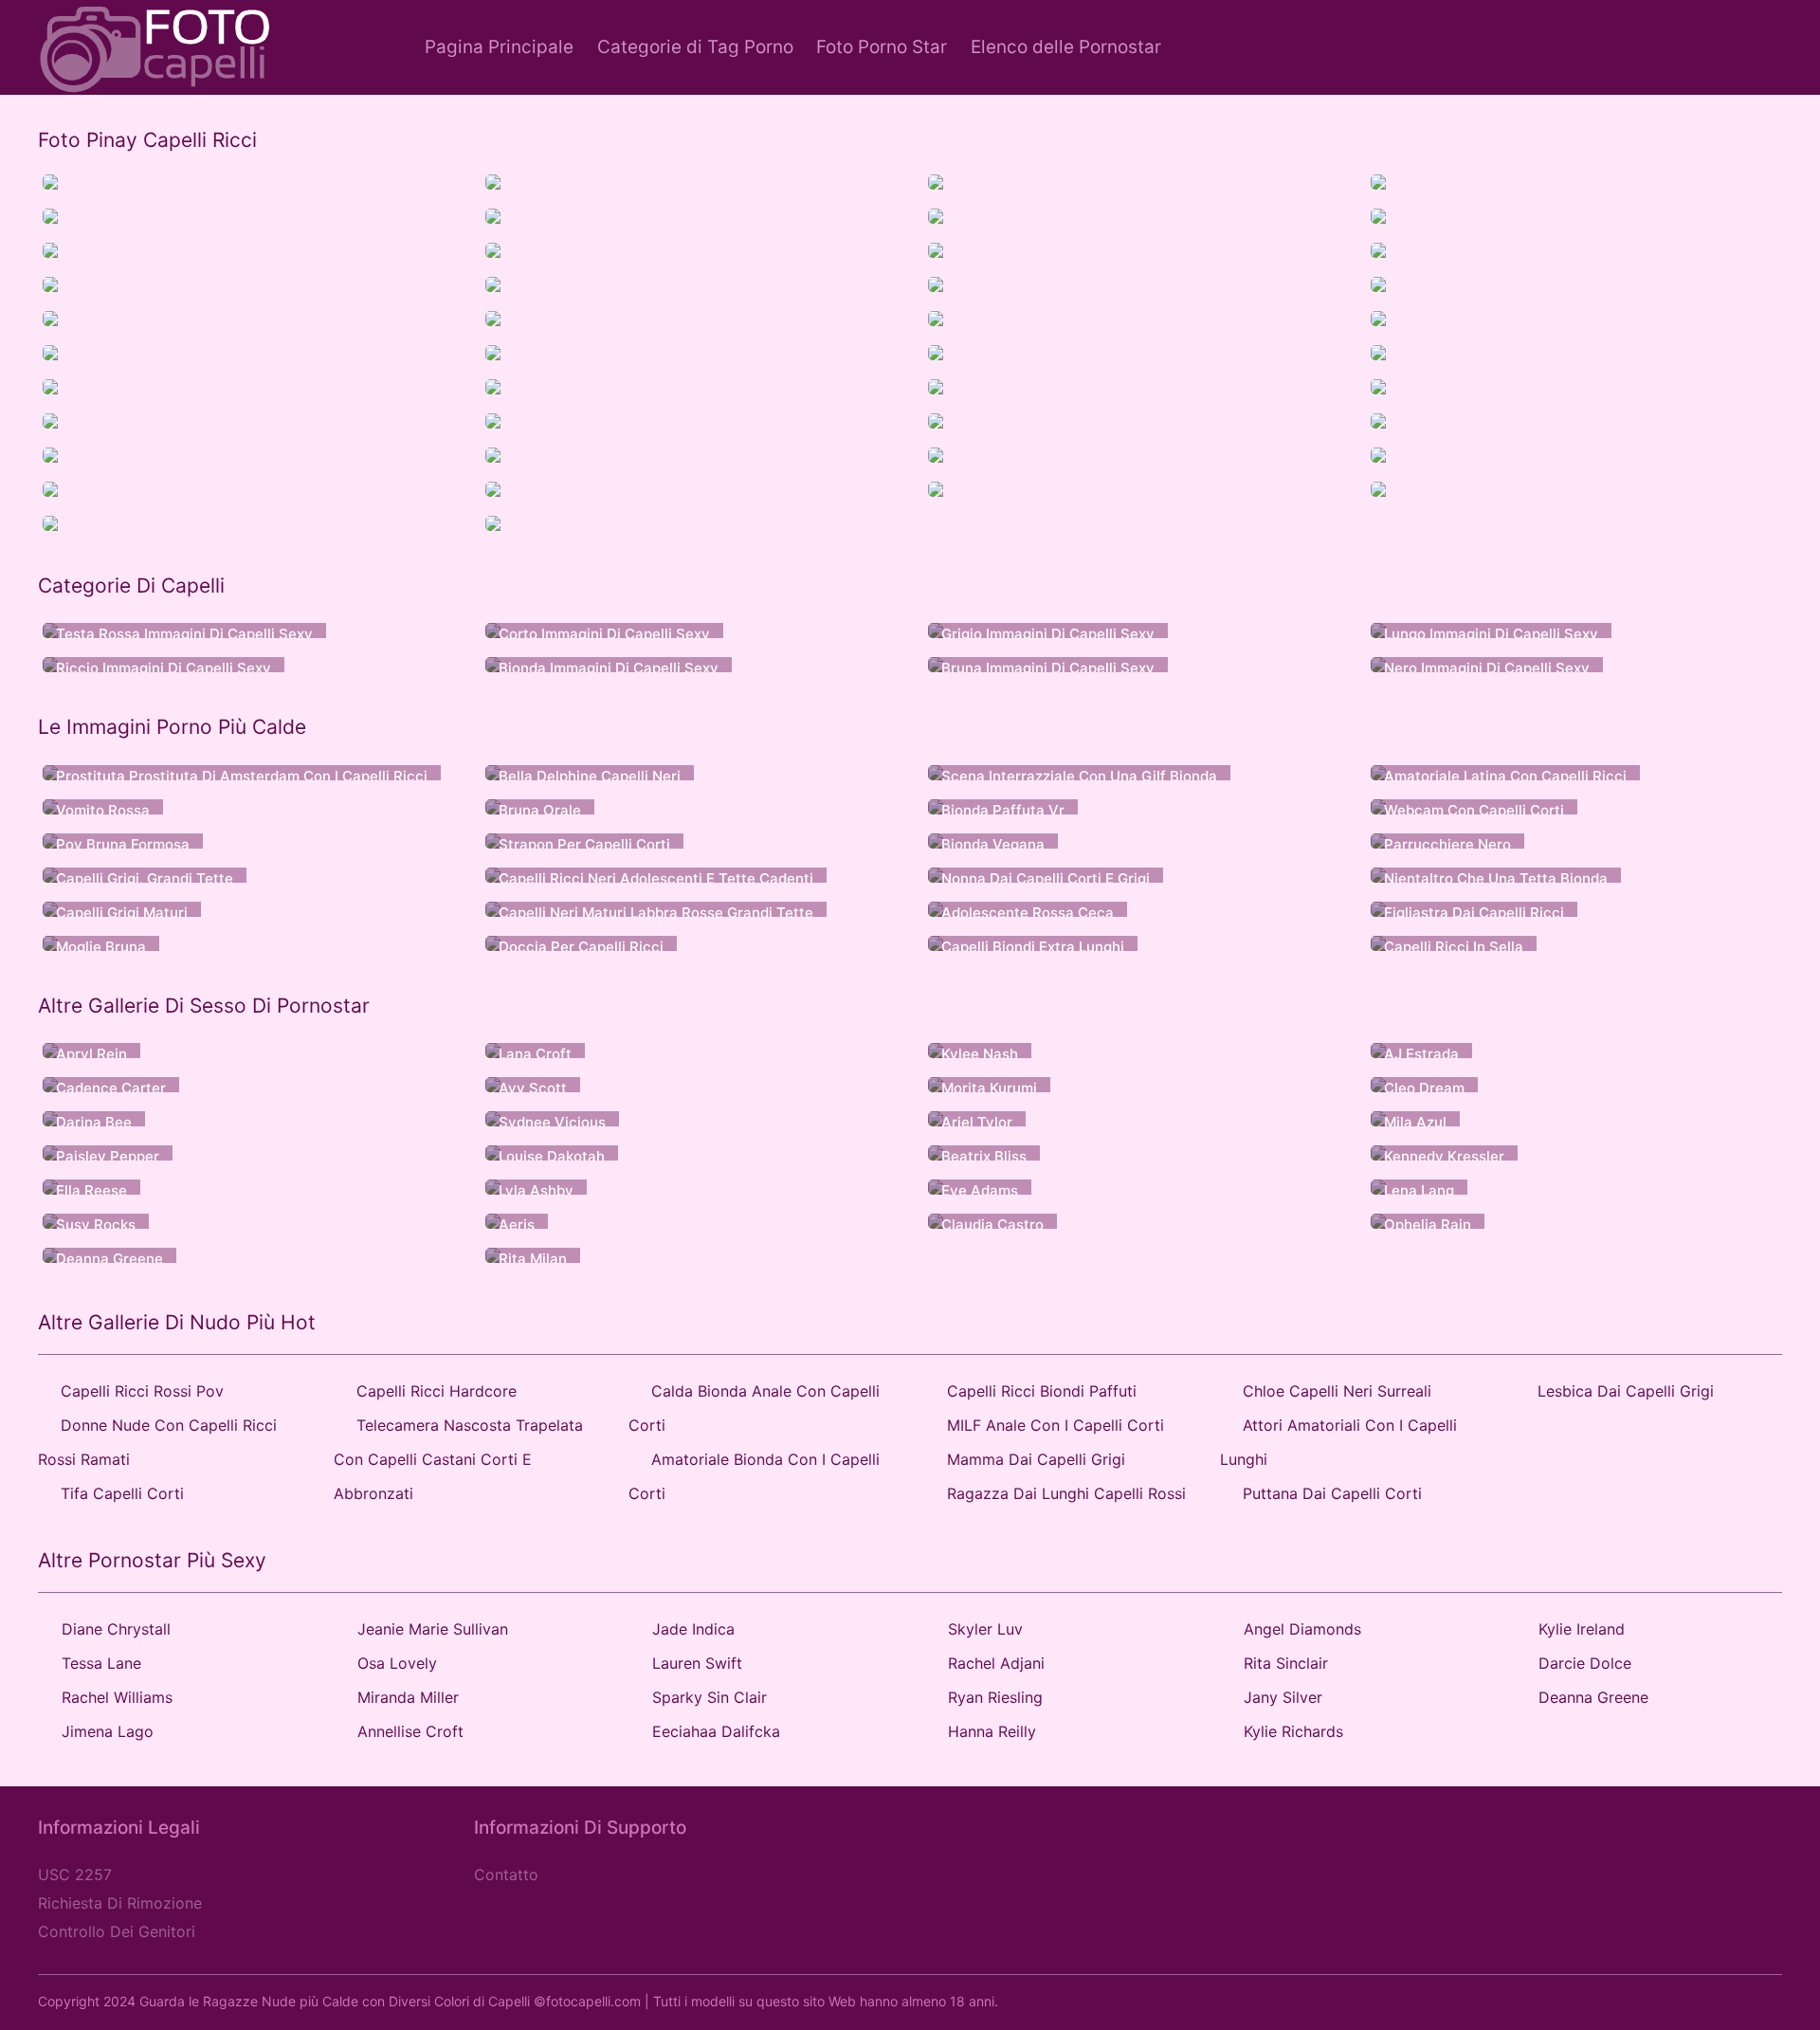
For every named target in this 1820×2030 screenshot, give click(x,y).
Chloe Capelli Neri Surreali (1337, 1391)
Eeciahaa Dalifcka (716, 1731)
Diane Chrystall (116, 1629)
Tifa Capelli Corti (122, 1493)
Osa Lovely (397, 1663)
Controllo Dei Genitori (117, 1931)
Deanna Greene (1593, 1697)
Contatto (506, 1875)
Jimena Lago (108, 1731)
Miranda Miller (408, 1697)
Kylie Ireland (1582, 1629)
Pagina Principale (499, 47)
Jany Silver (1283, 1697)
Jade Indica (693, 1629)
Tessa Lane (101, 1663)
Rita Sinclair (1286, 1663)
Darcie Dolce (1585, 1663)
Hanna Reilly (992, 1731)
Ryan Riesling (995, 1697)
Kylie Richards (1293, 1731)
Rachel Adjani (996, 1663)
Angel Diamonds (1302, 1629)
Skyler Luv (985, 1629)
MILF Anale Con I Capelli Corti (1056, 1425)
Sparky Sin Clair (710, 1697)
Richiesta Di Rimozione (120, 1903)
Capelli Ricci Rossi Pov (142, 1391)
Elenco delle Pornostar (1066, 47)
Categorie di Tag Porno (695, 47)
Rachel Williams (117, 1697)
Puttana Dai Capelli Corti (1332, 1493)
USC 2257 (75, 1875)
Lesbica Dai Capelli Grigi (1626, 1391)
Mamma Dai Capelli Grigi (1036, 1459)
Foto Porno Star (882, 47)
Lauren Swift (697, 1663)
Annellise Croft (410, 1731)
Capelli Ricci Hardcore (437, 1391)
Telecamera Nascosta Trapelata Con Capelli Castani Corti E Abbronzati (458, 1459)
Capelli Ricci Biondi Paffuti (1042, 1391)
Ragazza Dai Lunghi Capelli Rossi (1066, 1493)
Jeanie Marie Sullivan (433, 1629)
